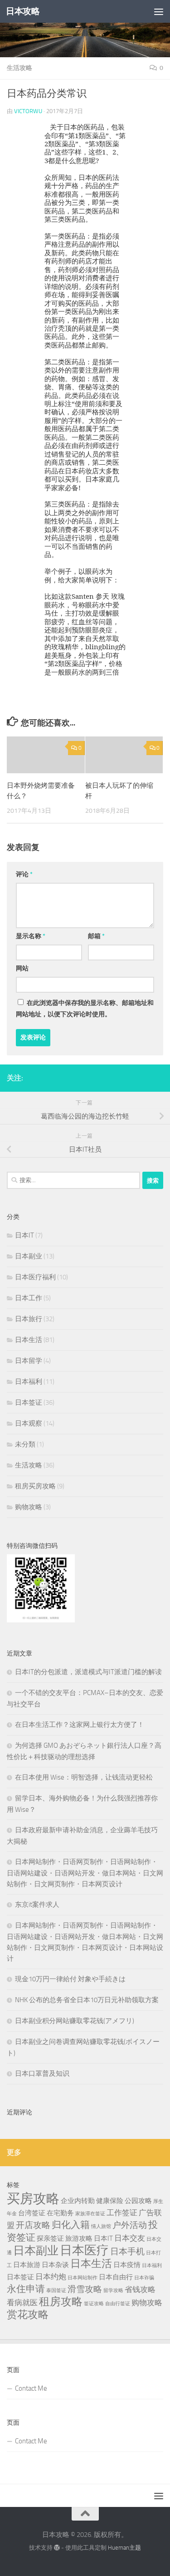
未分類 (25, 1444)
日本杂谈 (55, 2265)
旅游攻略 (79, 2238)
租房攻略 (61, 2302)
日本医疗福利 (35, 1277)
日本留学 (29, 1361)
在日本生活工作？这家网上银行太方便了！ (80, 1725)
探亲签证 (50, 2238)
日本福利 (29, 1382)
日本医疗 (84, 2250)
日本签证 (29, 1402)
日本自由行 (116, 2277)
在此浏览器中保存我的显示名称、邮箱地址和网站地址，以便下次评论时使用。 (85, 1009)
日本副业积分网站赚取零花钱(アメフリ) (75, 2021)
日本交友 (130, 2238)
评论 (24, 874)
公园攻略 (138, 2201)
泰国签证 (56, 2290)
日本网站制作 (83, 2278)
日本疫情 (127, 2265)
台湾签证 (32, 2213)
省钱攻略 (140, 2289)
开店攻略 (33, 2225)
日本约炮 (51, 2277)
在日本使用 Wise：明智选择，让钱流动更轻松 (84, 1777)
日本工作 (29, 1298)
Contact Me (31, 2388)
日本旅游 (27, 2265)
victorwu (28, 111)
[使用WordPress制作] (57, 2548)
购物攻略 (29, 1507)
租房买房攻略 (35, 1486)
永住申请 (26, 2289)
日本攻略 (23, 11)
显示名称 (31, 936)
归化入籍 (71, 2225)
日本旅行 (29, 1319)
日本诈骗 (144, 2278)
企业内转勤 (78, 2201)
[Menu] (159, 11)
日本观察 (29, 1423)
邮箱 (96, 936)
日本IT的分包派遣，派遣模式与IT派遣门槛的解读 (88, 1672)
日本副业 (29, 1256)
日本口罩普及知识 (42, 2074)
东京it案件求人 (37, 1905)
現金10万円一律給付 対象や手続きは (70, 1979)
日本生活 (29, 1340)
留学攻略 (113, 2290)
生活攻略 (19, 68)
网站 (22, 968)
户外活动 (130, 2225)
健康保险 (110, 2201)
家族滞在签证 (90, 2214)
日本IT (24, 1235)
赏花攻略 (28, 2315)
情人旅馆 (101, 2226)
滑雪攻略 (85, 2289)
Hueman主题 (124, 2548)
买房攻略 (33, 2199)
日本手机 (127, 2251)
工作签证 (122, 2213)
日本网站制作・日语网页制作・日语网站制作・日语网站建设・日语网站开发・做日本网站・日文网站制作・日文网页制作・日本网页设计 (85, 1873)
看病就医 (22, 2302)
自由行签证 (118, 2304)
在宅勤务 (60, 2213)
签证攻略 (94, 2304)
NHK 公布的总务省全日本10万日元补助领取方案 (87, 2000)
